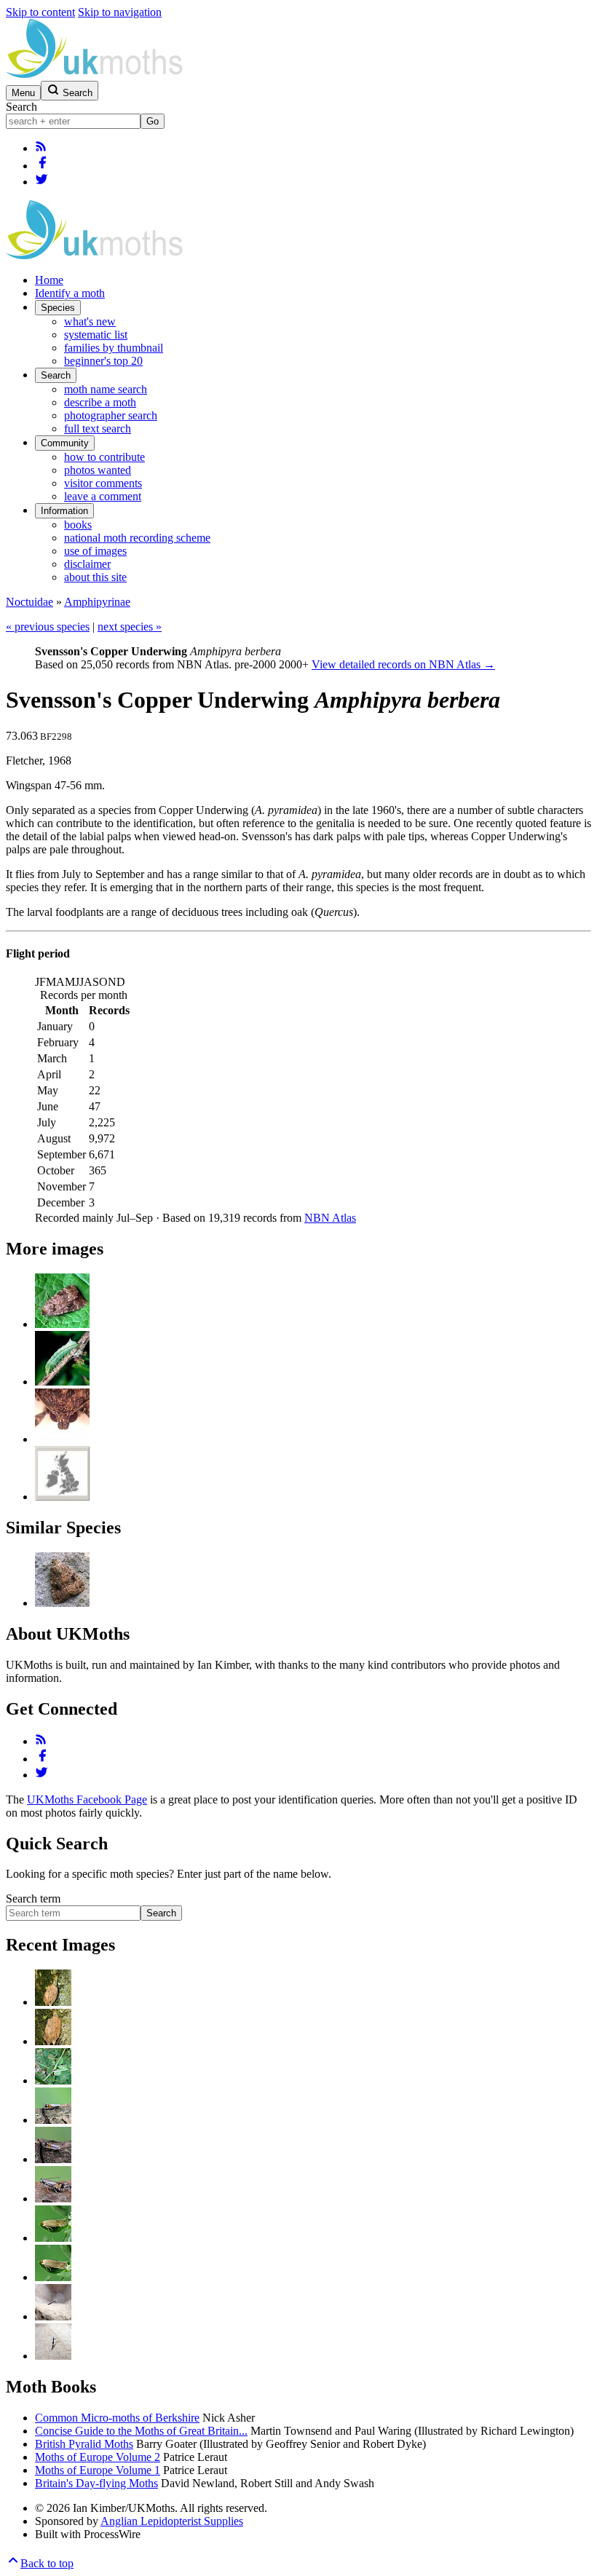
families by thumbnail (114, 348)
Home (49, 280)
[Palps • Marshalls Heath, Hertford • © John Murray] (62, 1439)
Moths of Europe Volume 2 (98, 2457)
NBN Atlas (330, 1218)
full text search (98, 428)
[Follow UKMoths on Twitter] (41, 182)
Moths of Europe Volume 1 (98, 2470)
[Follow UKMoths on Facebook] (42, 166)
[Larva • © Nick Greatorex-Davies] (62, 1382)
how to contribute (104, 457)
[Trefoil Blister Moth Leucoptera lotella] (53, 2081)
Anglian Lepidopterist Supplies (172, 2521)
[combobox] (73, 121)
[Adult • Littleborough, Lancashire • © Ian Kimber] (62, 1324)
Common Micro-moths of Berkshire (117, 2418)
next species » (130, 627)
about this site (95, 577)
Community (65, 443)
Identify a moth (70, 293)
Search (21, 107)
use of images (95, 551)
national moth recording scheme (137, 538)
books (78, 525)
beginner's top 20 (103, 361)
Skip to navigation (120, 12)
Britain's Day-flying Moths (96, 2483)
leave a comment (103, 496)
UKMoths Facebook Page (87, 1799)
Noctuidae (29, 602)
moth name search (106, 389)
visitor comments (103, 483)
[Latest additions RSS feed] (41, 148)
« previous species (48, 627)
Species (58, 308)
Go (153, 121)
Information (64, 511)
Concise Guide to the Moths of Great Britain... (141, 2431)
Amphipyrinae (97, 602)
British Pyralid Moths (84, 2444)
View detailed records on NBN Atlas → (403, 664)
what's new (90, 321)
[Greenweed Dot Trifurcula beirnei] (53, 2238)
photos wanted (98, 470)
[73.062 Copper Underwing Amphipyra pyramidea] (62, 1603)
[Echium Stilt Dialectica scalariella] (53, 2316)
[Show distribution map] (62, 1497)
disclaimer (87, 564)
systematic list (96, 335)
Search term (33, 1899)
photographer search (111, 415)
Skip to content (40, 12)
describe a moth (100, 402)
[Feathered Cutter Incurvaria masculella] (53, 2002)
